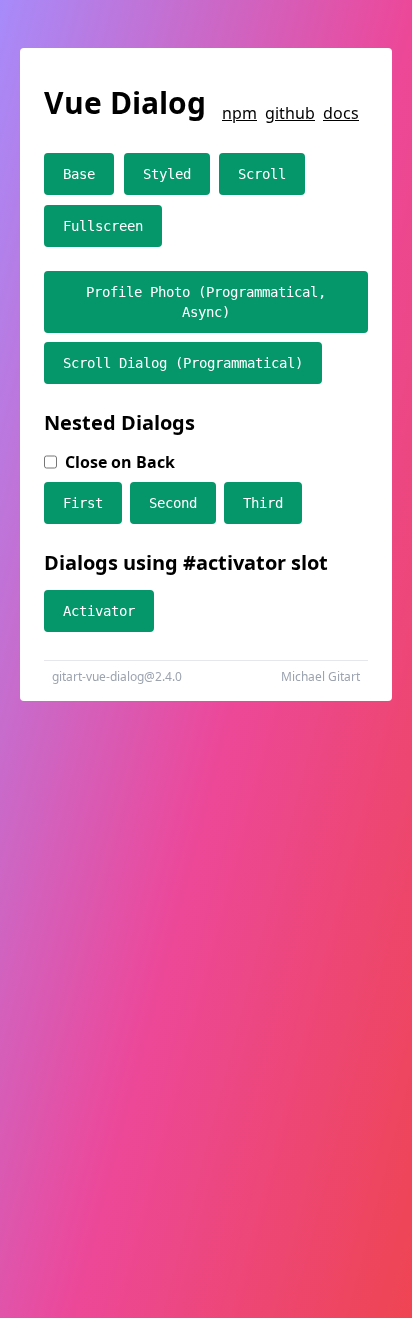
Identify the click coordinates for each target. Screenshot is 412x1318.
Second (173, 503)
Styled (167, 174)
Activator (99, 611)
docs (341, 113)
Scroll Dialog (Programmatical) (183, 363)
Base (79, 174)
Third (263, 503)
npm (239, 113)
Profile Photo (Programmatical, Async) (206, 302)
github (290, 113)
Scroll (262, 174)
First (83, 503)
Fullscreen (103, 226)
